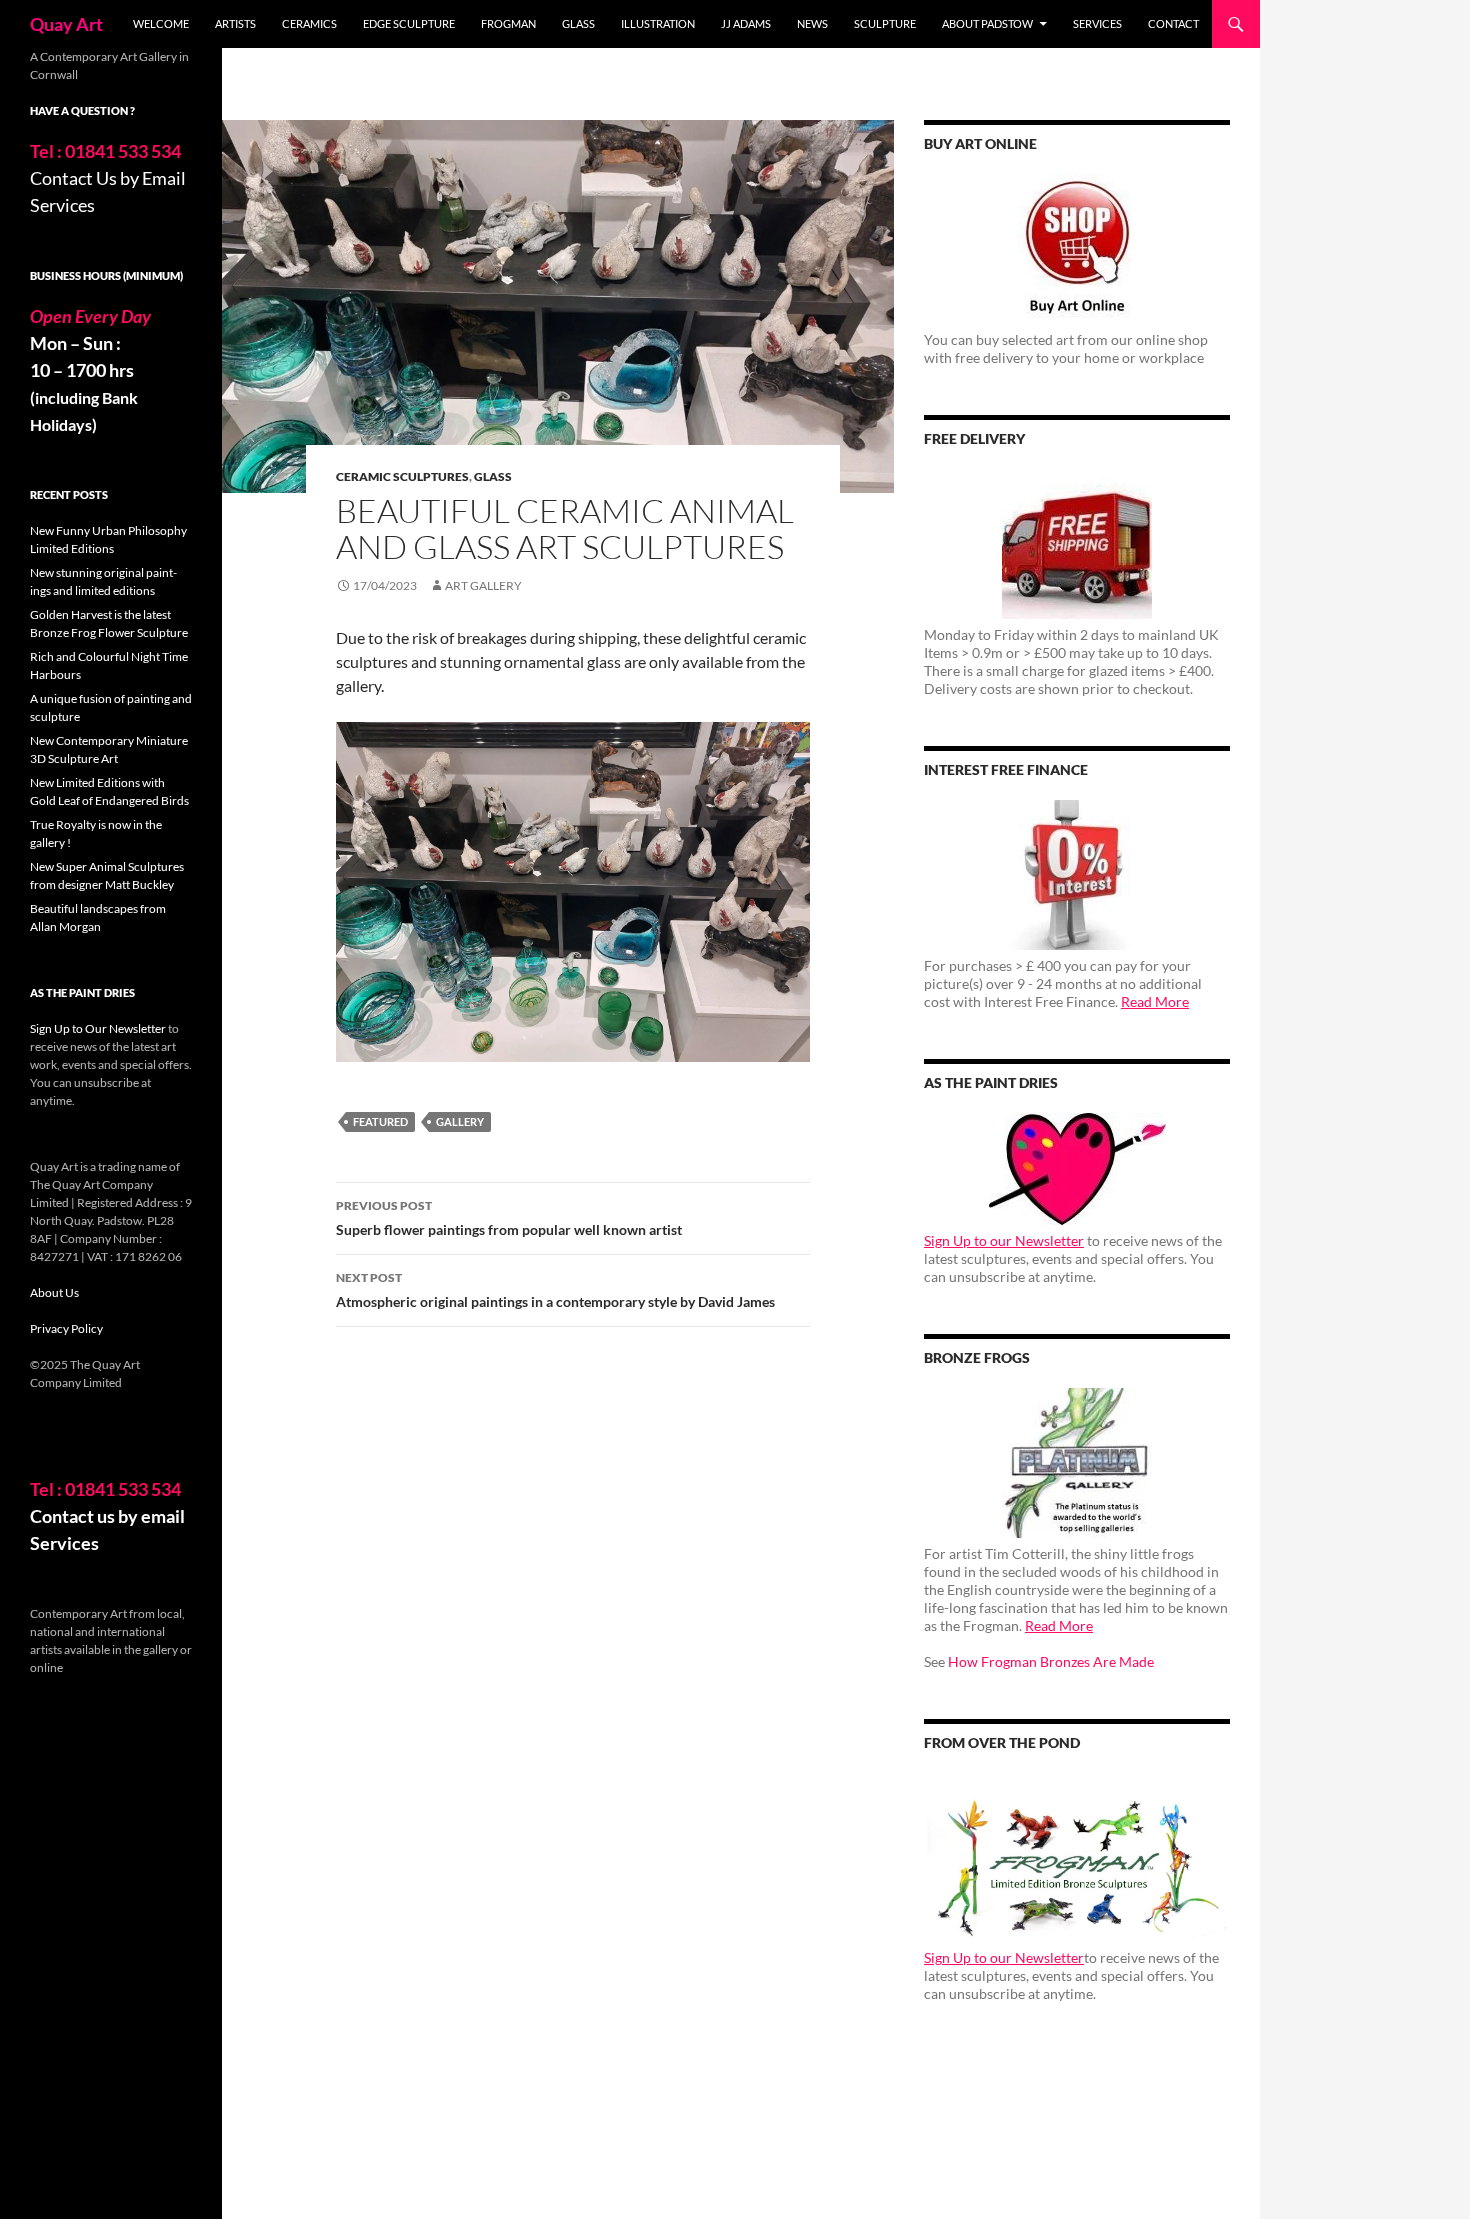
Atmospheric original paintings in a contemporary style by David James (555, 1290)
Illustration (658, 23)
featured (380, 1121)
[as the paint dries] (1077, 1169)
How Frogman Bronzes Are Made (1051, 1661)
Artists (235, 23)
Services (1097, 23)
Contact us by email (107, 1516)
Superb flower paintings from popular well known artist (509, 1218)
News (812, 23)
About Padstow (987, 23)
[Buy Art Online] (1077, 249)
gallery (460, 1121)
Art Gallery (483, 585)
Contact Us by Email (108, 178)
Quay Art (66, 24)
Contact (1173, 23)
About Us (54, 1292)
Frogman (508, 23)
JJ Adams (746, 23)
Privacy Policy (66, 1328)
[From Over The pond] (1077, 1857)
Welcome (161, 23)
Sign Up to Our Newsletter (98, 1028)
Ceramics (309, 23)
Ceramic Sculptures (402, 476)
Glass (578, 23)
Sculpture (885, 23)
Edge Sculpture (409, 23)
